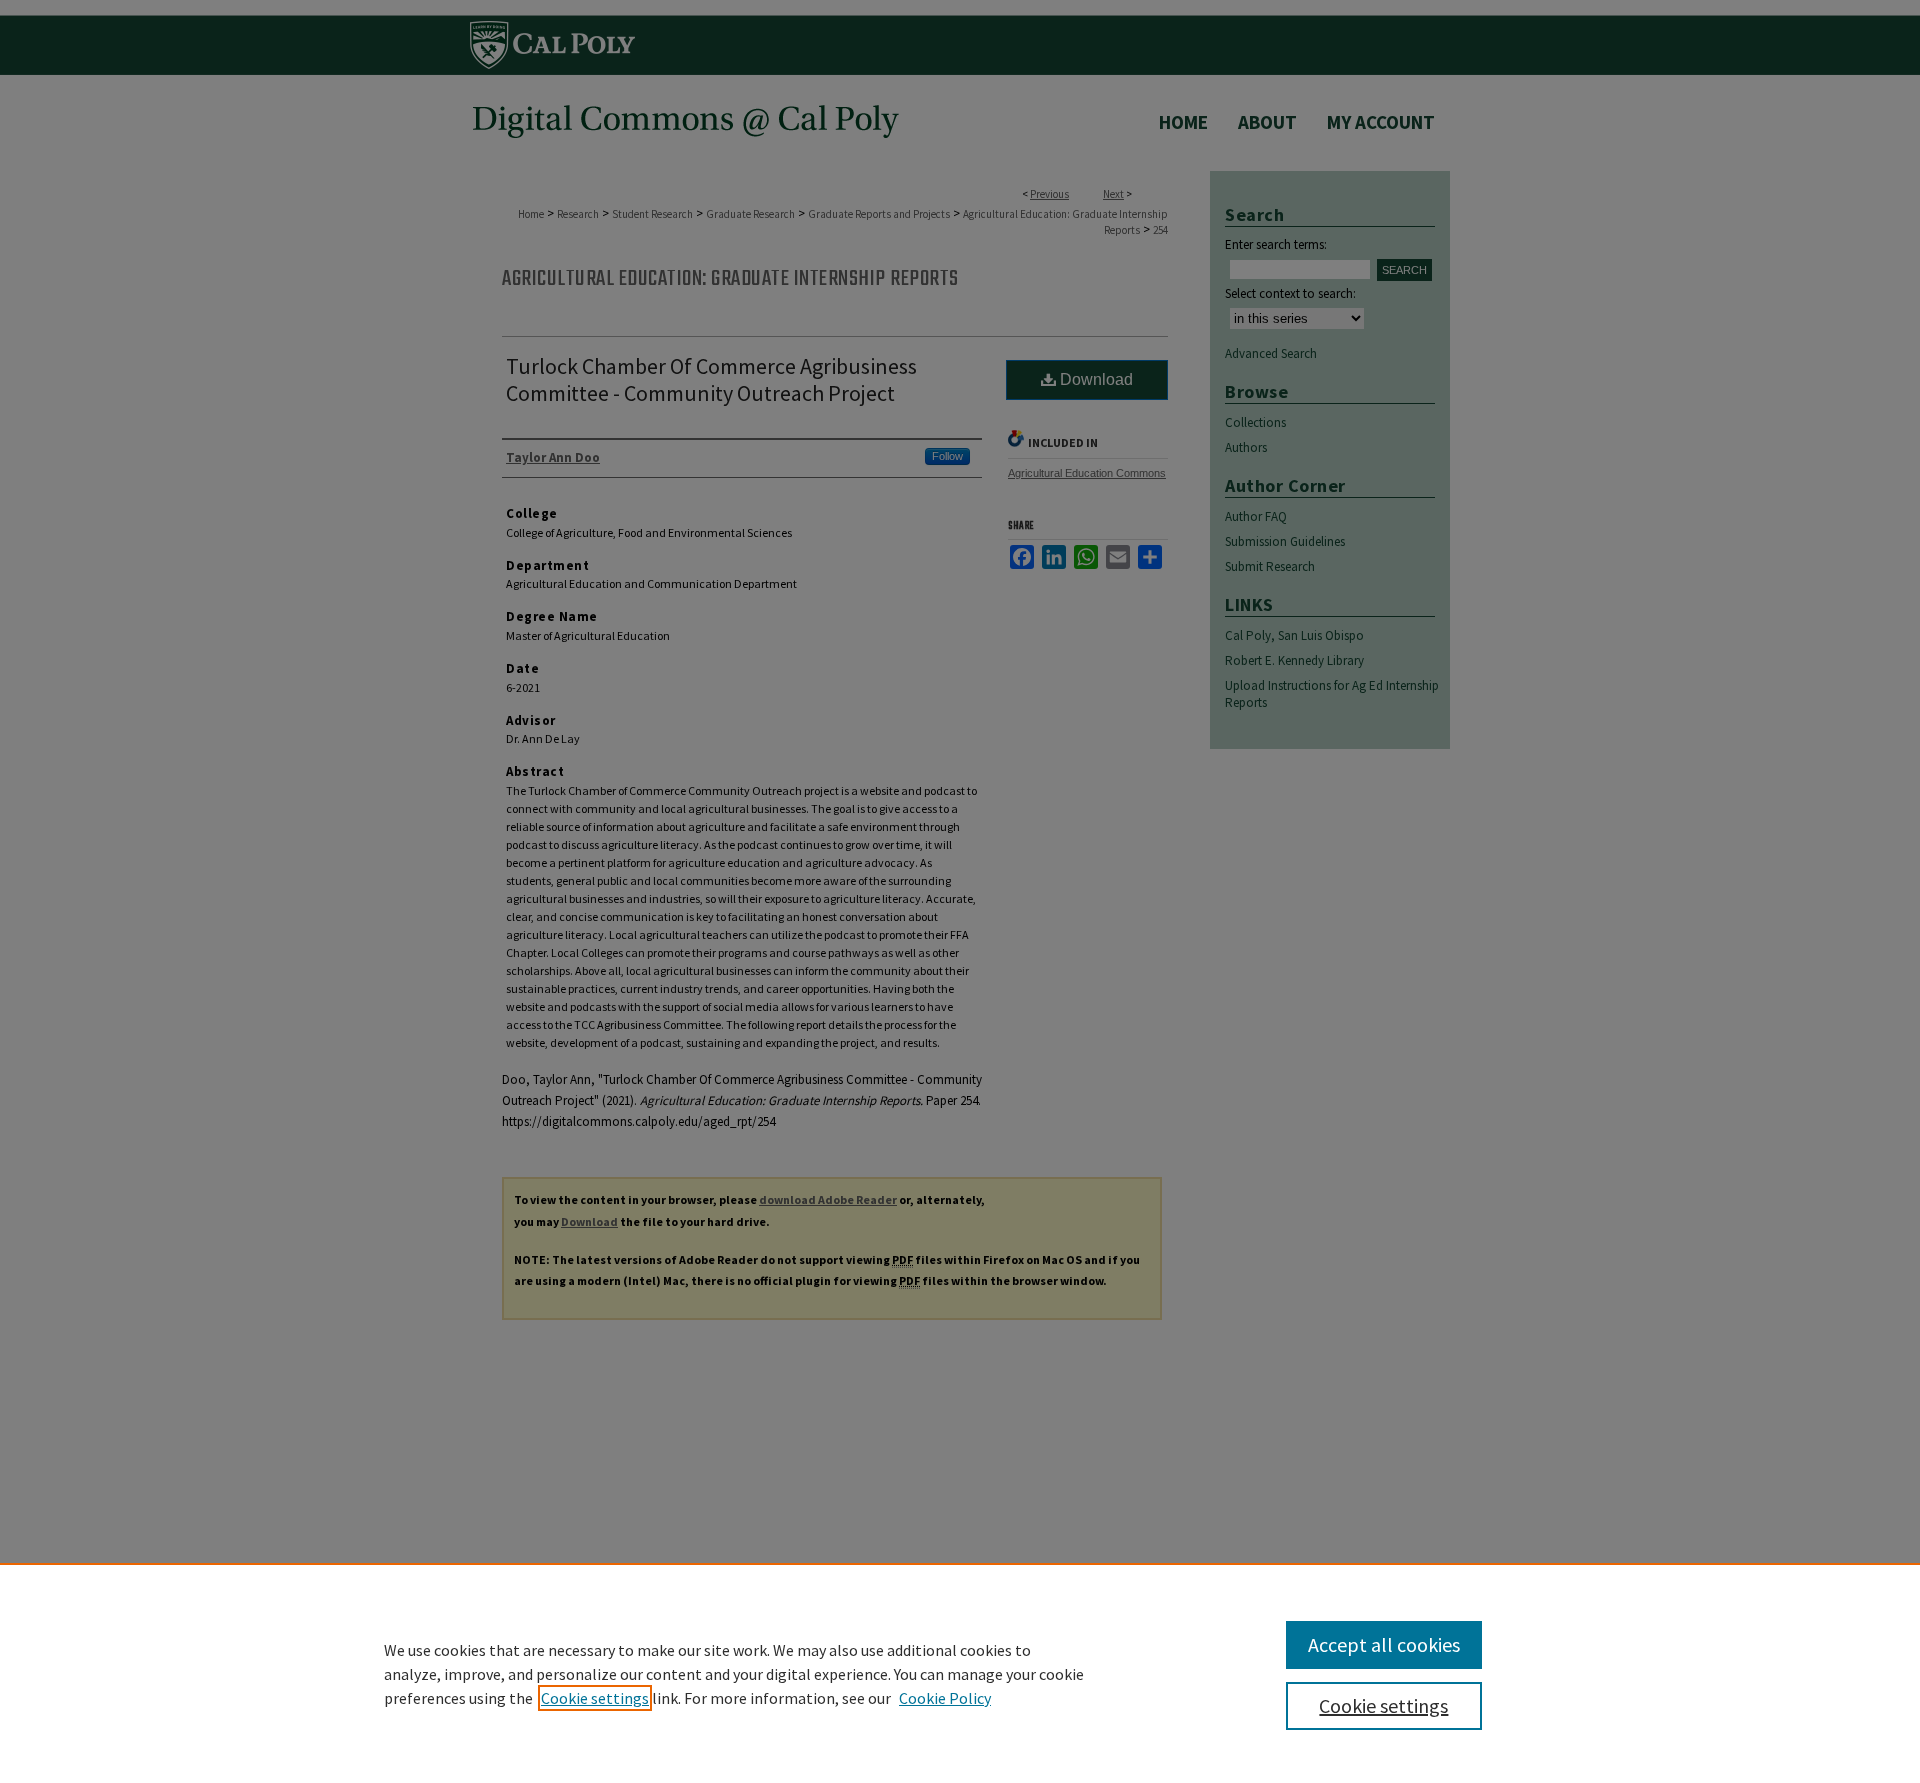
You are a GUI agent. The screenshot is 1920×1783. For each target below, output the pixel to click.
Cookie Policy (945, 1698)
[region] (960, 1673)
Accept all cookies (1384, 1644)
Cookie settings (595, 1698)
